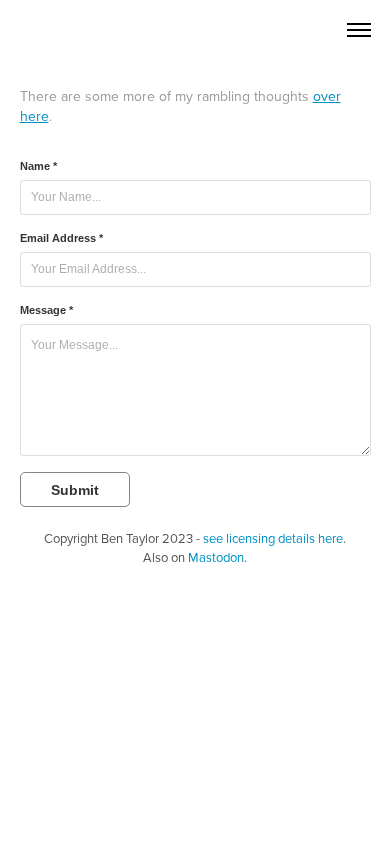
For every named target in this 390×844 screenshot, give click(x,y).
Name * (38, 166)
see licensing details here (273, 538)
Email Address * (61, 238)
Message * (46, 310)
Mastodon (216, 557)
